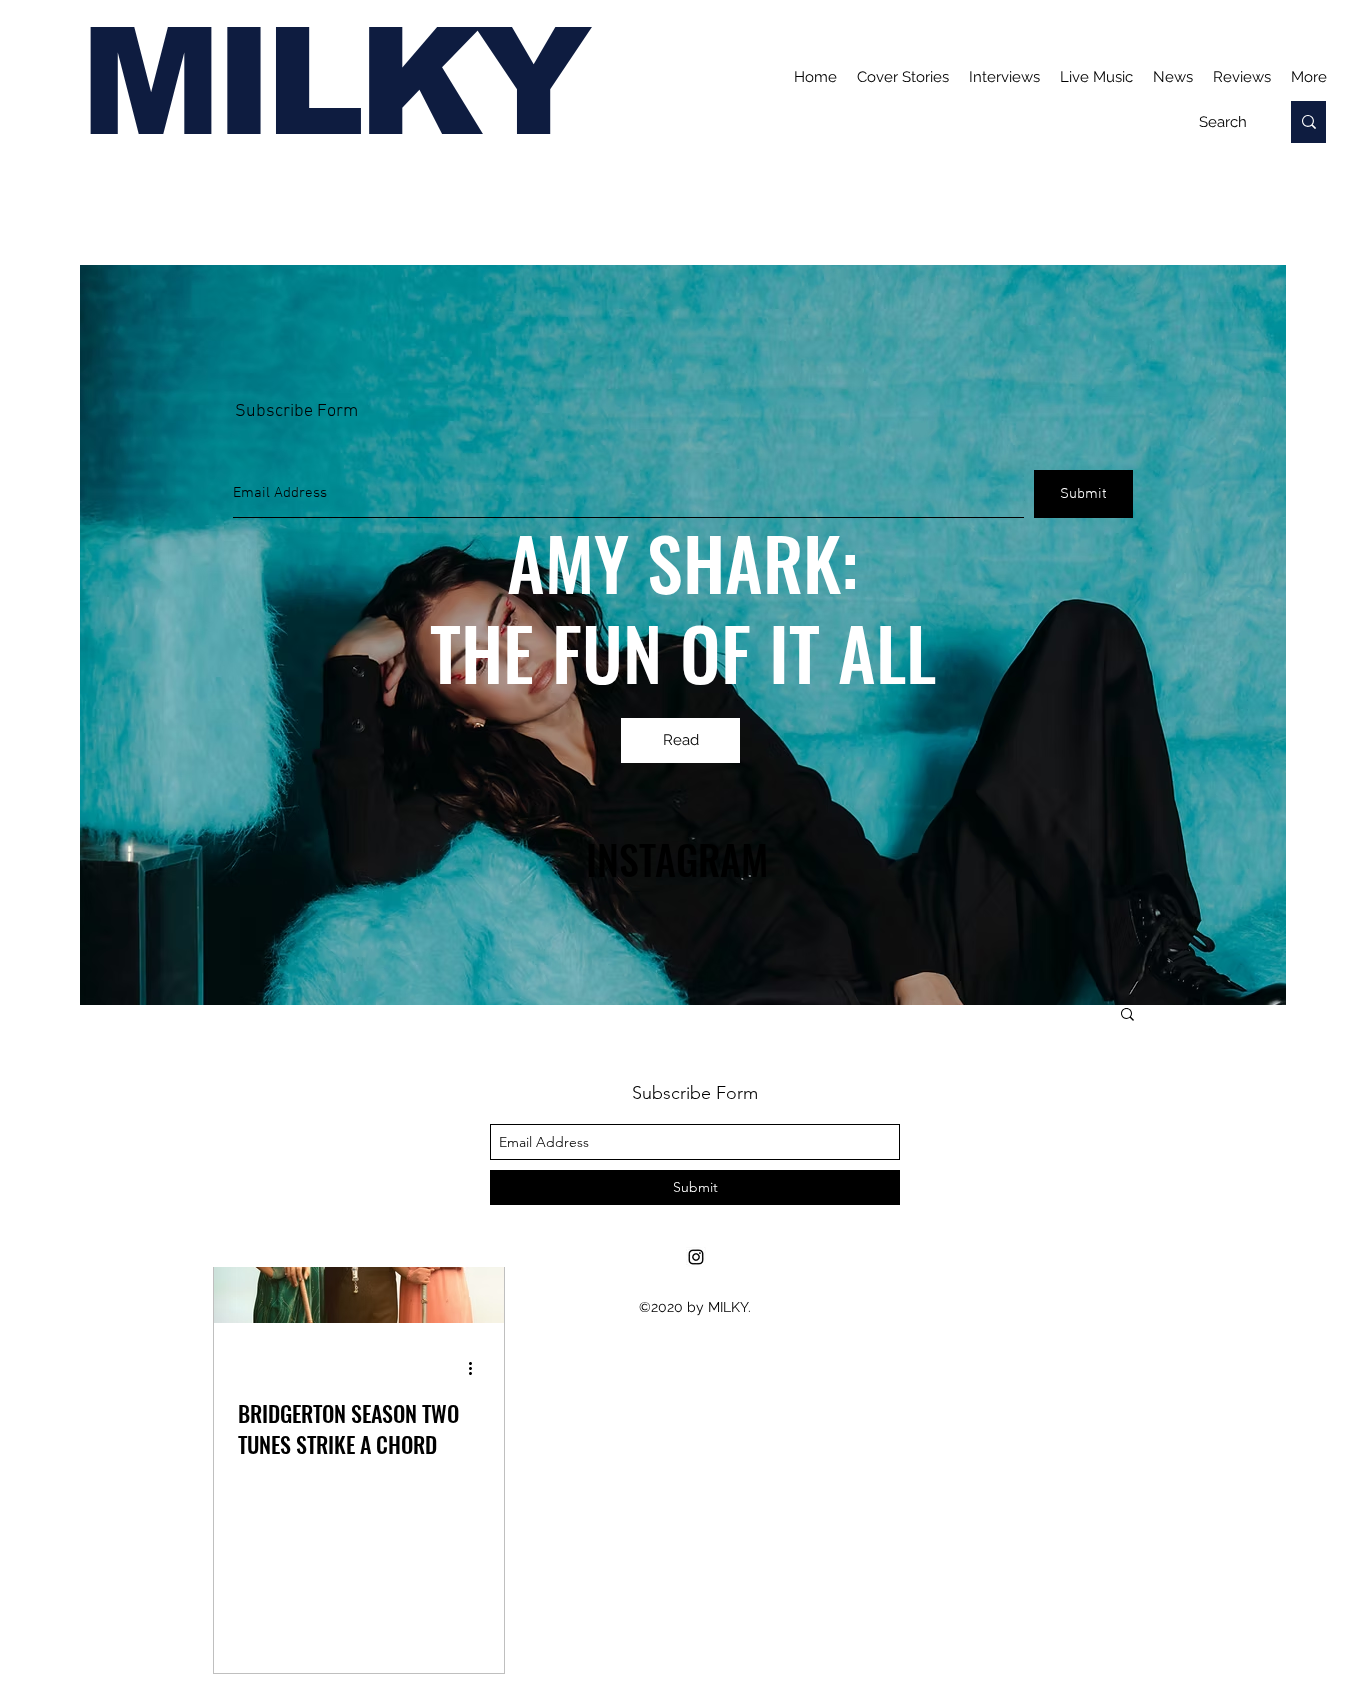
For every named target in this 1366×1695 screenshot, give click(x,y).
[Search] (1308, 122)
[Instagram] (696, 1257)
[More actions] (477, 1368)
